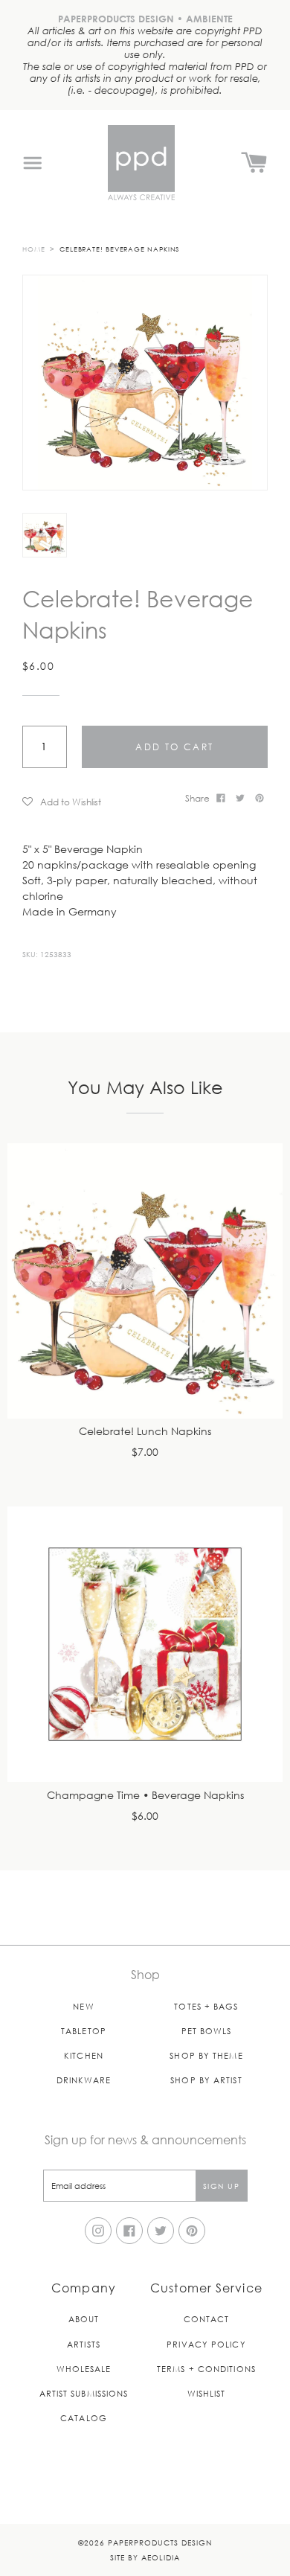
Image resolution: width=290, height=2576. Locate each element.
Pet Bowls (207, 2031)
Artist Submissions (84, 2393)
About (84, 2319)
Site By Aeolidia (145, 2557)
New (83, 2006)
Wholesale (84, 2369)
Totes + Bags (206, 2006)
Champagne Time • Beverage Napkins (145, 1796)
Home (34, 249)
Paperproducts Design (160, 2542)
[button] (99, 801)
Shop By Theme (206, 2055)
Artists (84, 2344)
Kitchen (84, 2055)
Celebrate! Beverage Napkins (119, 249)
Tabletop (84, 2031)
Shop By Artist (206, 2080)
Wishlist (207, 2393)
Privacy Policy (206, 2344)
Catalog (84, 2418)
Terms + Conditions (206, 2369)
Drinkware (84, 2080)
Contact (207, 2319)
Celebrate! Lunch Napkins (145, 1432)
